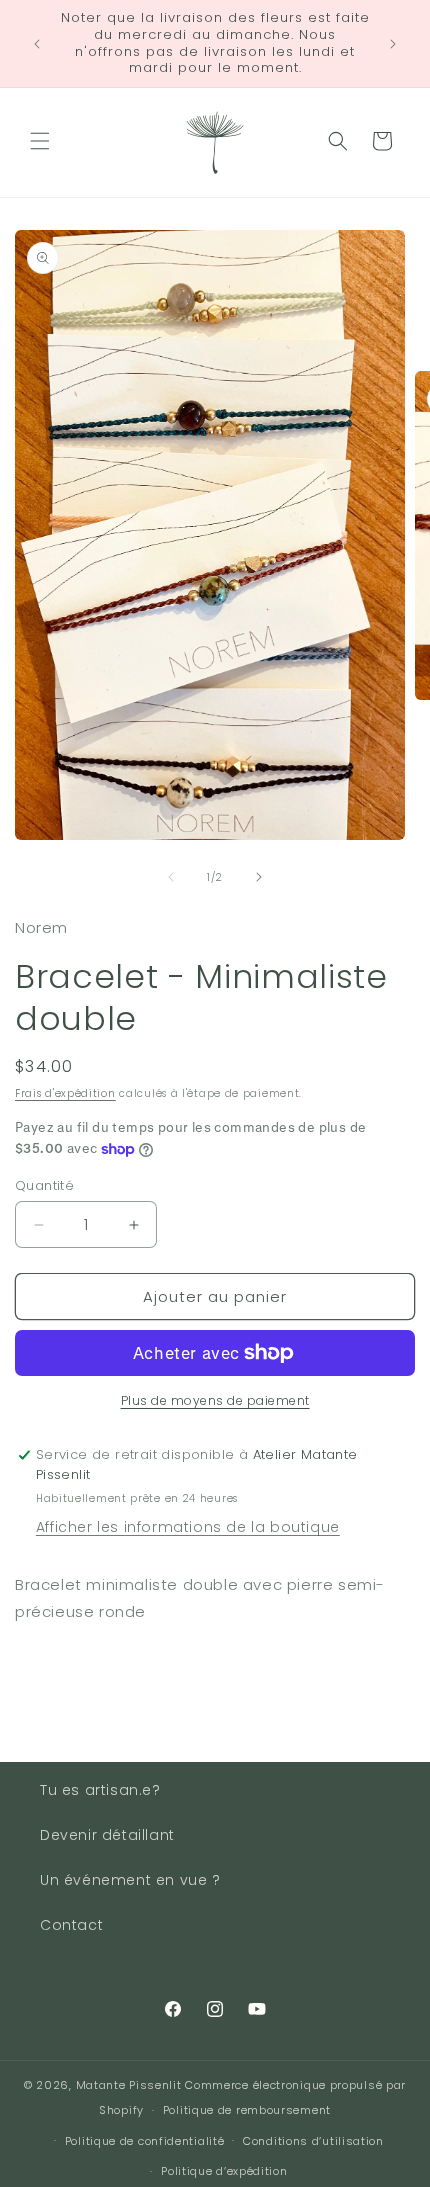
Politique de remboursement (247, 2110)
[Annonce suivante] (393, 44)
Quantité (44, 1185)
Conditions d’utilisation (313, 2141)
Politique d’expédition (224, 2171)
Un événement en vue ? (130, 1880)
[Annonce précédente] (37, 44)
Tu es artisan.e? (100, 1790)
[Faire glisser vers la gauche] (171, 877)
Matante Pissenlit (129, 2085)
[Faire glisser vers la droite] (259, 877)
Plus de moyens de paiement (215, 1400)
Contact (71, 1925)
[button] (40, 141)
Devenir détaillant (107, 1835)
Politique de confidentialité (145, 2141)
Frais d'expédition (65, 1093)
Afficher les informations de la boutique (188, 1527)
